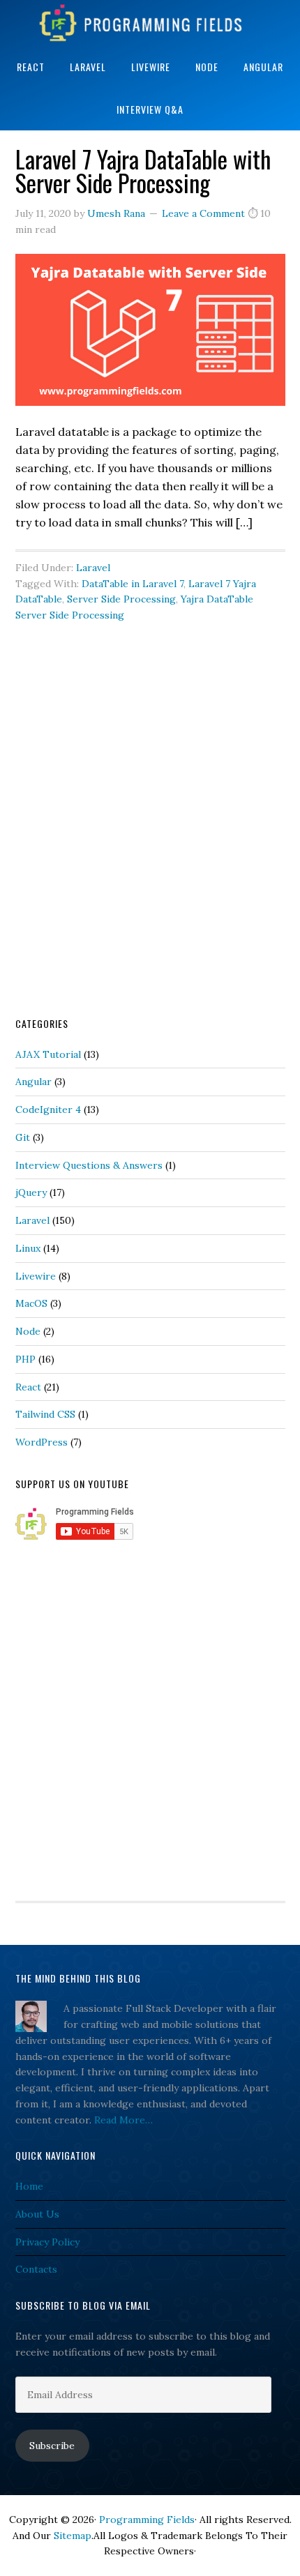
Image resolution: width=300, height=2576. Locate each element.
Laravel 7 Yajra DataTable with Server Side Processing (143, 171)
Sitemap (73, 2536)
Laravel (93, 568)
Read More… (123, 2120)
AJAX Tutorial (48, 1054)
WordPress (42, 1442)
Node (28, 1331)
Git (23, 1137)
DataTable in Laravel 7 (133, 584)
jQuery (31, 1192)
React (28, 1387)
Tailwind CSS (45, 1414)
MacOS (31, 1303)
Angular (33, 1082)
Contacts (36, 2269)
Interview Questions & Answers (89, 1165)
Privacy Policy (47, 2242)
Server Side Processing (121, 599)
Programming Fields (150, 23)
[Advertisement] (150, 840)
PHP (25, 1359)
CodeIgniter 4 (48, 1109)
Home (29, 2186)
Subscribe (52, 2446)
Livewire (36, 1276)
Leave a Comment (203, 213)
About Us (37, 2214)
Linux (28, 1248)
